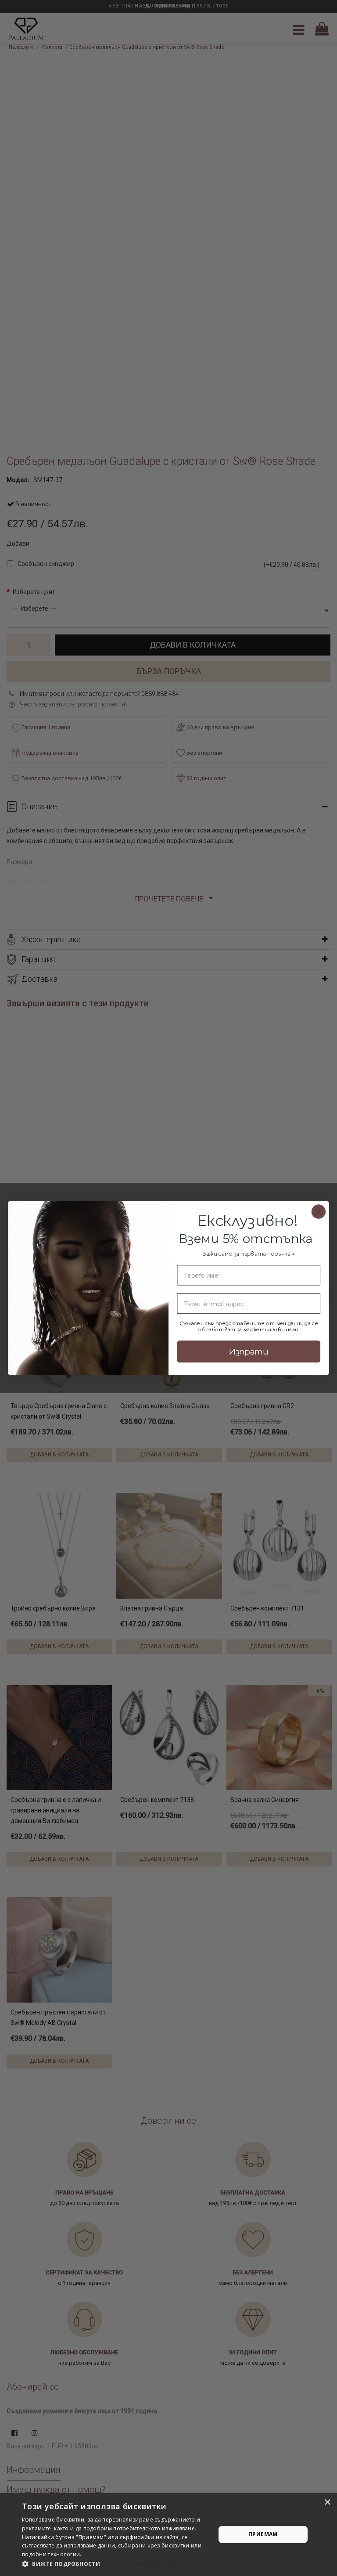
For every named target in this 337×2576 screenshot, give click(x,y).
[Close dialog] (319, 1211)
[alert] (168, 2535)
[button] (116, 2564)
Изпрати (249, 1351)
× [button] (327, 2502)
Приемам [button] (263, 2534)
